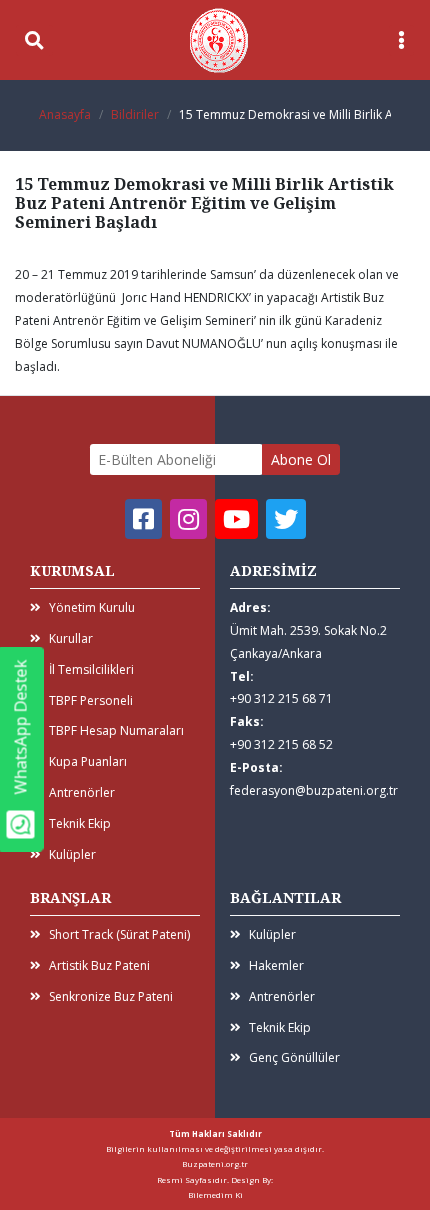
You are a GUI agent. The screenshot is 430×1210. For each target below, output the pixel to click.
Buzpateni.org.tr (215, 1163)
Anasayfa (65, 114)
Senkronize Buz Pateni (111, 996)
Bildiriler (135, 114)
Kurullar (71, 638)
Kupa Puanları (88, 761)
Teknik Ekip (80, 823)
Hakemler (276, 965)
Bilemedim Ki (215, 1194)
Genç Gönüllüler (294, 1057)
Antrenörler (82, 792)
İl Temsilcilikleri (91, 669)
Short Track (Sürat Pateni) (119, 934)
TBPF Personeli (91, 700)
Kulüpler (72, 854)
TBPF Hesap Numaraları (116, 730)
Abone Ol (301, 459)
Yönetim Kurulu (92, 607)
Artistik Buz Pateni (99, 965)
